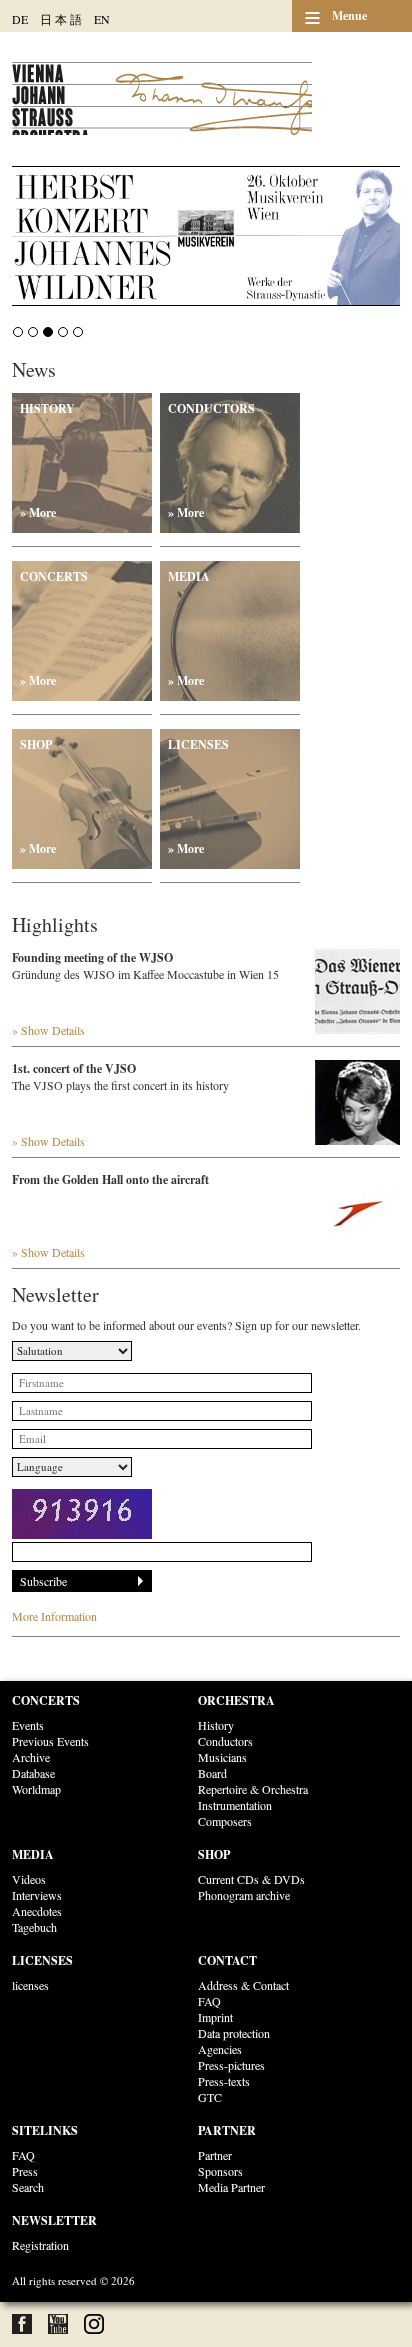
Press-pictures (231, 2065)
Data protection (234, 2033)
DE (20, 19)
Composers (225, 1821)
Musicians (222, 1757)
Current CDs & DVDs (251, 1879)
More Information (54, 1616)
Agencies (220, 2049)
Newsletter (54, 2220)
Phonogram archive (244, 1895)
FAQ (209, 2001)
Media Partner (231, 2187)
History (47, 460)
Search (28, 2187)
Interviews (37, 1895)
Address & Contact (243, 1985)
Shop (38, 796)
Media (189, 628)
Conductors (211, 460)
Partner (227, 2130)
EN (102, 19)
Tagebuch (34, 1927)
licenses (30, 1985)
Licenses (198, 796)
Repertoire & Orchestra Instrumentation (253, 1797)
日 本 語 (61, 19)
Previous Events (50, 1741)
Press (25, 2171)
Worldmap (36, 1789)
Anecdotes (37, 1911)
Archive (31, 1757)
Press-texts (224, 2081)
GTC (210, 2097)
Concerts (54, 628)
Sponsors (220, 2171)
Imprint (215, 2017)
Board (212, 1773)
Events (28, 1725)
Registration (40, 2245)
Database (33, 1773)
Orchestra (236, 1700)
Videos (29, 1879)
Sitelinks (45, 2130)
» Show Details (48, 1030)
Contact (227, 1960)
